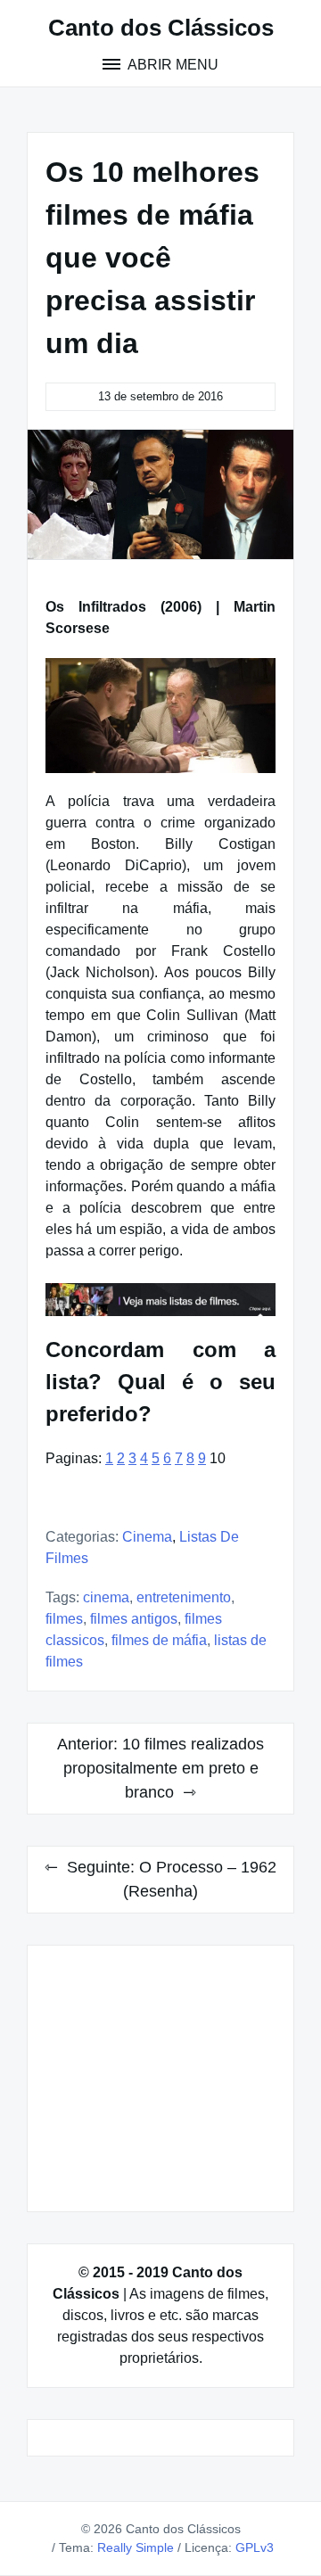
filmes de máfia (159, 1640)
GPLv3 (255, 2547)
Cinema (147, 1537)
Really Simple (136, 2547)
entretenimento (184, 1597)
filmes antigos (134, 1619)
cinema (106, 1597)
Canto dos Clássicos (161, 28)
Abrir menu (172, 65)
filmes (64, 1619)
